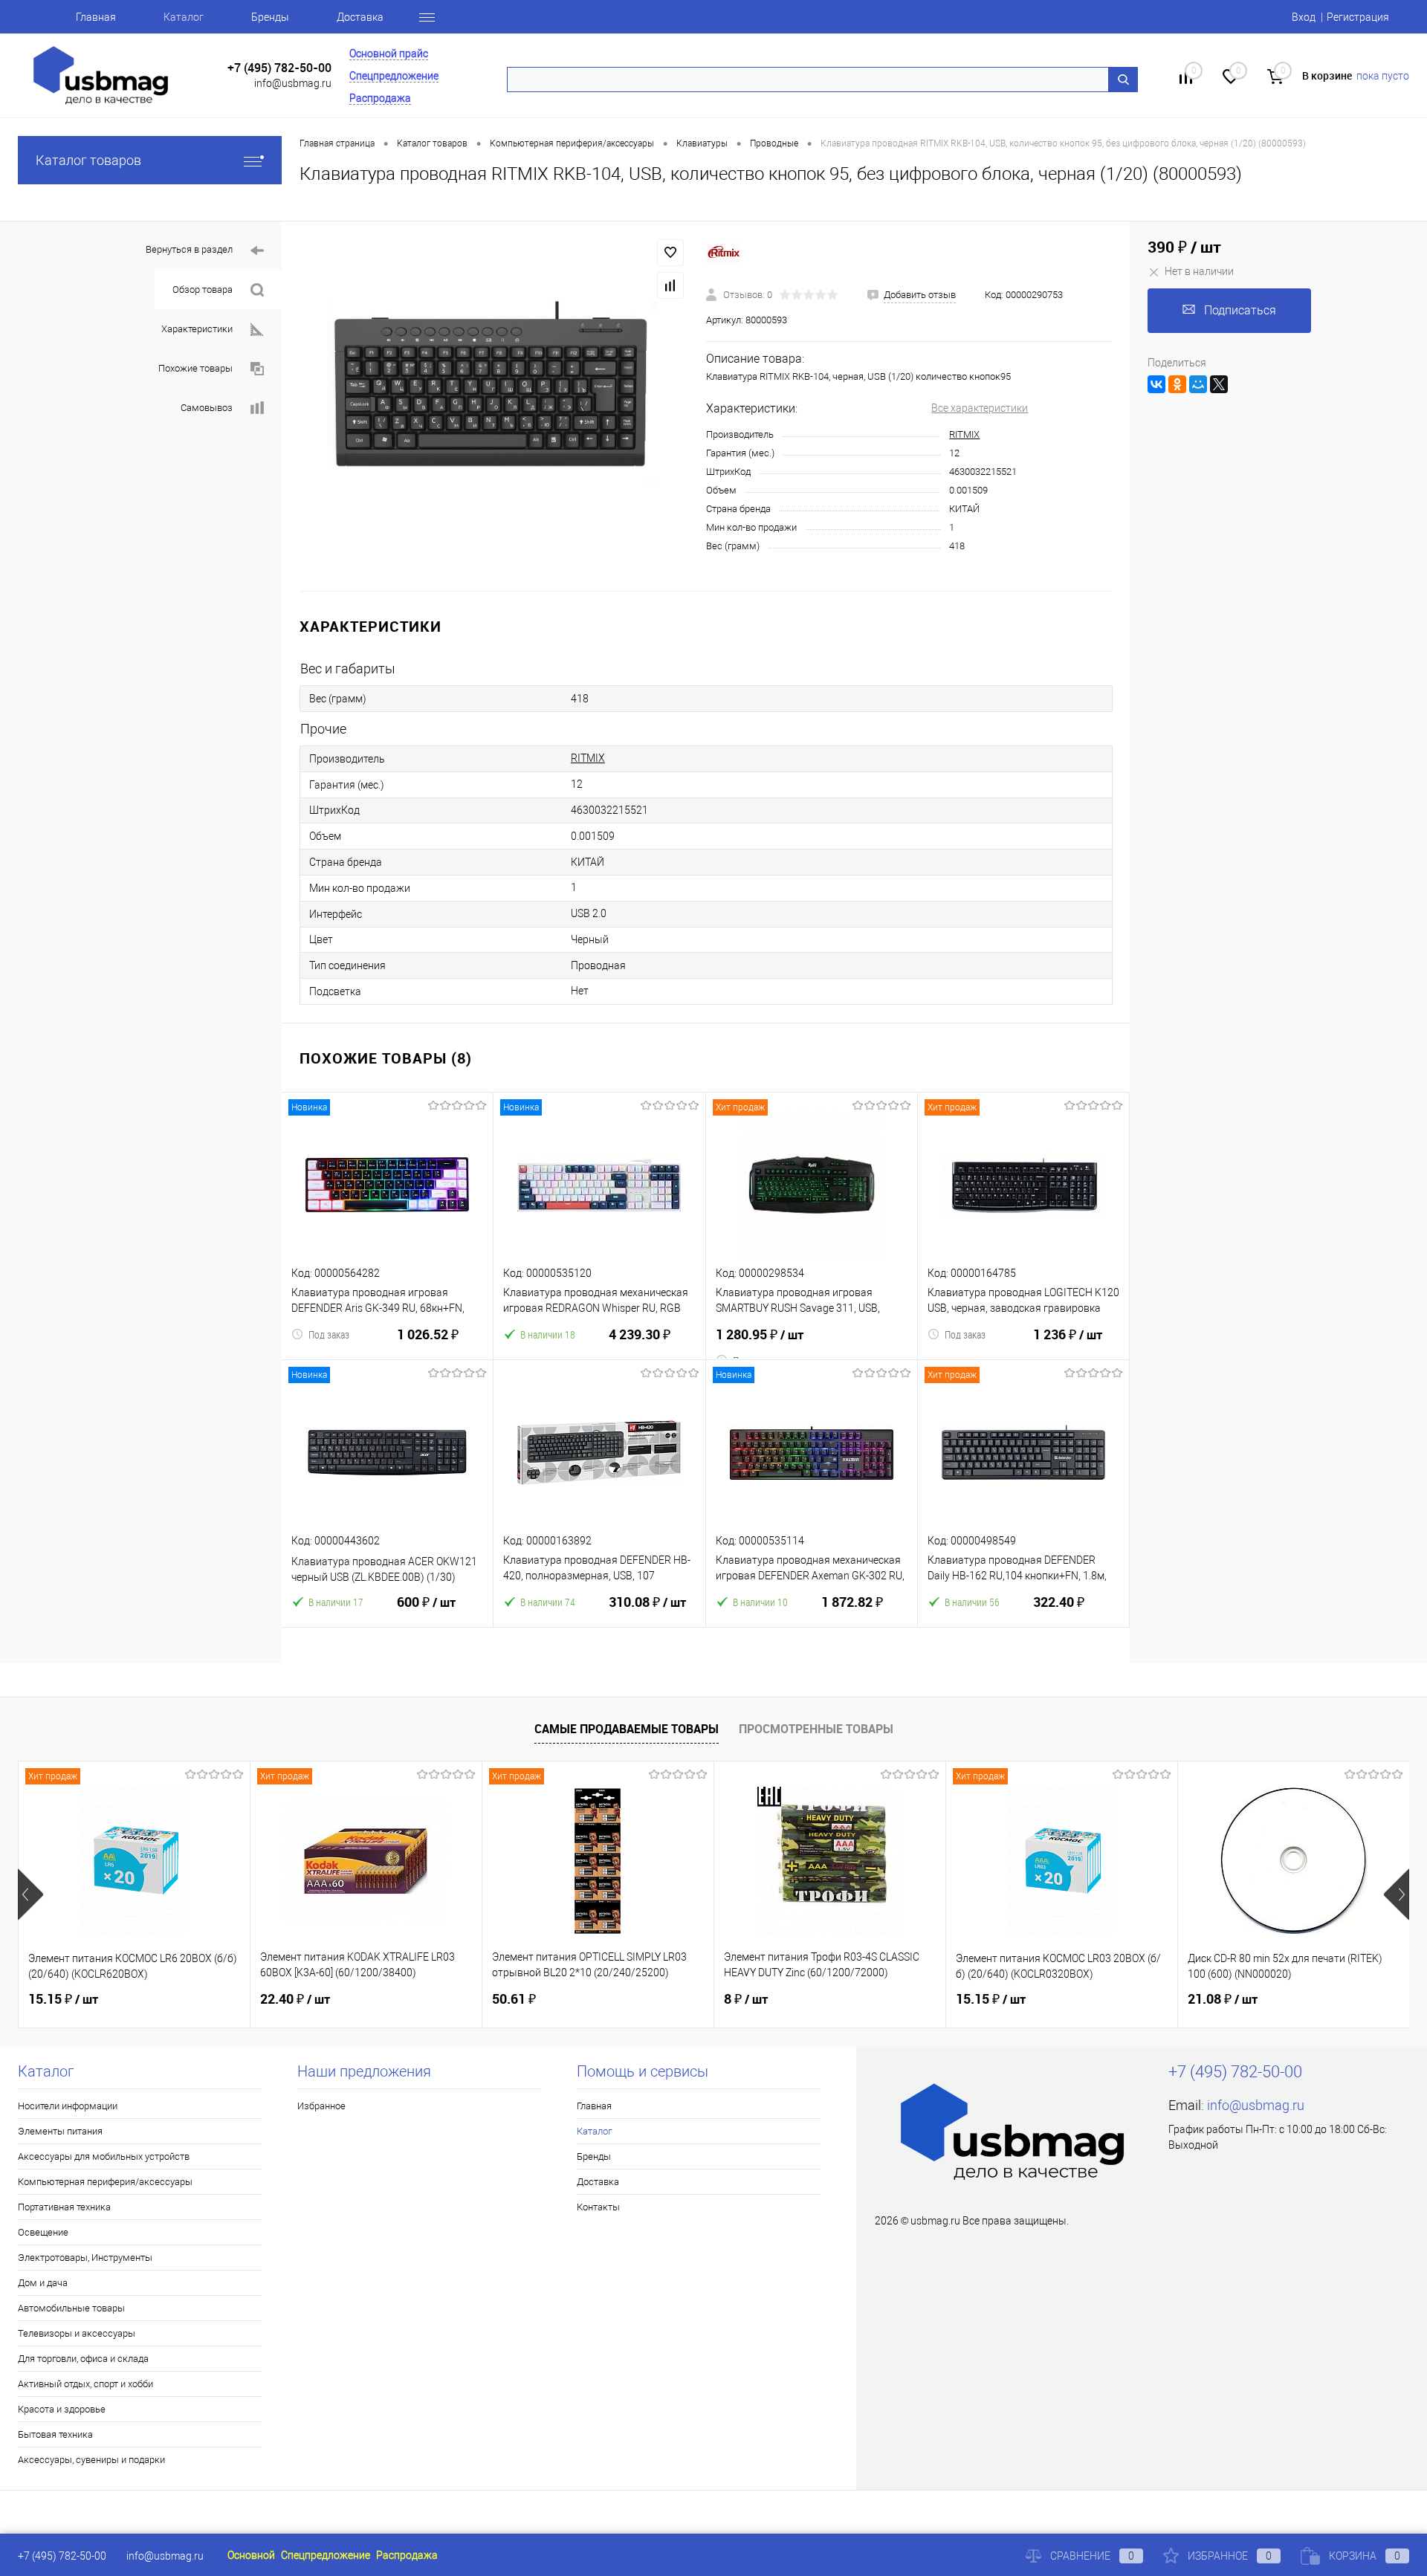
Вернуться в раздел (189, 249)
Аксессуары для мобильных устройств (104, 2156)
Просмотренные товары (816, 1729)
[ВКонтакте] (1156, 384)
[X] (1219, 384)
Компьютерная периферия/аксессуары (105, 2182)
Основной (251, 2555)
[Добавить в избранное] (670, 253)
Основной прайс (389, 54)
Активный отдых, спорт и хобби (85, 2384)
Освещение (43, 2232)
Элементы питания (60, 2131)
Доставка (360, 17)
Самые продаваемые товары (627, 1729)
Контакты (598, 2207)
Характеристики (197, 329)
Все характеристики (980, 408)
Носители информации (68, 2106)
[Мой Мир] (1198, 384)
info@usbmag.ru (293, 83)
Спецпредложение (394, 76)
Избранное (321, 2106)
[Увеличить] (494, 406)
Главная (96, 17)
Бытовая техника (55, 2434)
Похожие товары (195, 368)
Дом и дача (43, 2283)
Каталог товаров (88, 160)
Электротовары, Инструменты (85, 2258)
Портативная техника (64, 2207)
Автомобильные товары (71, 2308)
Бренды (270, 17)
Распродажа (380, 98)
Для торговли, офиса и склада (83, 2359)
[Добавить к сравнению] (670, 285)
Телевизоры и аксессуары (77, 2333)
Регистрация (1358, 17)
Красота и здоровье (62, 2409)
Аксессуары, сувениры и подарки (91, 2460)
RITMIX (964, 434)
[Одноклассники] (1177, 384)
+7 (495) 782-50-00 (279, 68)
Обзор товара (203, 289)
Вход (1304, 17)
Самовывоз (207, 408)
